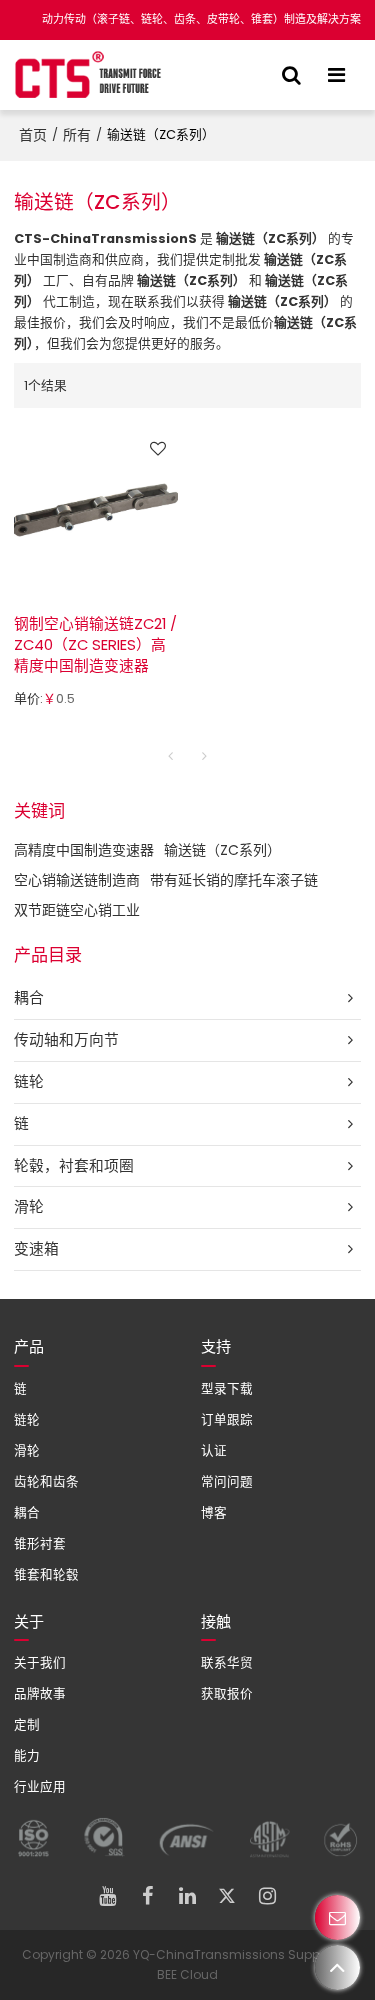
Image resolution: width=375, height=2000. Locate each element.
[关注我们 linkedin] (188, 1896)
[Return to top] (337, 1967)
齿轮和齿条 (46, 1481)
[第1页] (171, 756)
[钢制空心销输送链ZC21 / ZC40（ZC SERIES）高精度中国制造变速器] (96, 510)
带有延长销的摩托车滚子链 (234, 880)
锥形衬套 (40, 1543)
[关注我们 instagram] (268, 1896)
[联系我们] (337, 1917)
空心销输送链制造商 (77, 880)
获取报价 (227, 1693)
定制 (27, 1724)
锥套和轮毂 (46, 1574)
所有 (77, 135)
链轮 (27, 1419)
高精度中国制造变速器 (84, 850)
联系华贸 (227, 1662)
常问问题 (227, 1481)
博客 (214, 1512)
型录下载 (227, 1388)
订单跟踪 (227, 1419)
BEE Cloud (187, 1974)
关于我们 (40, 1662)
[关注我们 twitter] (228, 1896)
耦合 (27, 1512)
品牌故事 (40, 1693)
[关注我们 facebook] (148, 1896)
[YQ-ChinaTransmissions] (89, 75)
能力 (27, 1755)
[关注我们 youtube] (108, 1896)
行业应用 (40, 1786)
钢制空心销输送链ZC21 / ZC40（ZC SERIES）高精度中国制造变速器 (95, 645)
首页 (33, 135)
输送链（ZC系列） (222, 850)
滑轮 (27, 1450)
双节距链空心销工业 (77, 910)
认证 (214, 1450)
